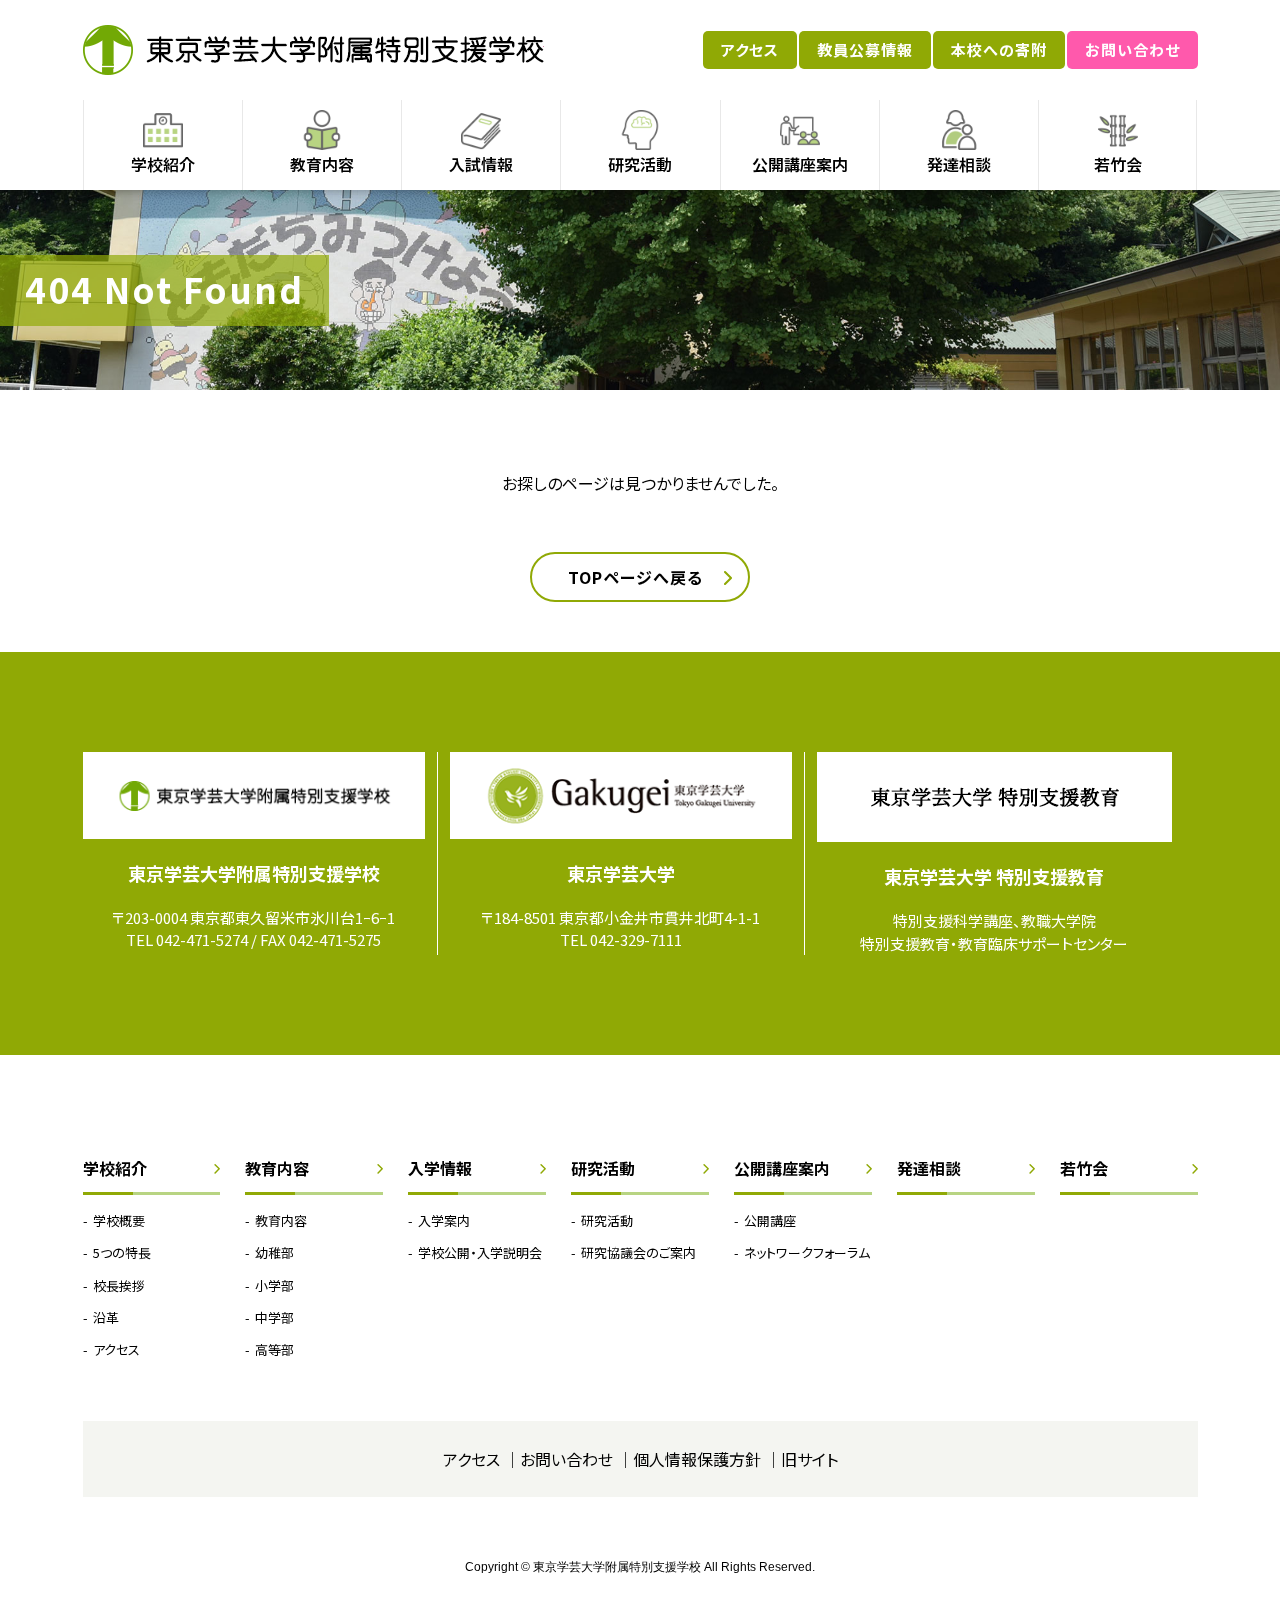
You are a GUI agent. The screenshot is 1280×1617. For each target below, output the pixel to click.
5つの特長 (122, 1252)
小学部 (274, 1285)
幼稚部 (274, 1252)
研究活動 (640, 164)
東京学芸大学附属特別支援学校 (313, 50)
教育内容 (322, 164)
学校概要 (119, 1220)
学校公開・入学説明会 (480, 1252)
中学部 (274, 1317)
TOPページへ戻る (635, 577)
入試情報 (481, 164)
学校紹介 (163, 164)
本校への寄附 (999, 49)
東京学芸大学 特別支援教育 (994, 876)
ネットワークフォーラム (807, 1252)
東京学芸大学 (621, 873)
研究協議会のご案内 (638, 1252)
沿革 (106, 1317)
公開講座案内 (800, 164)
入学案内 (444, 1220)
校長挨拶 (119, 1285)
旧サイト (809, 1459)
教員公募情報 (865, 49)
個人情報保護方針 (697, 1459)
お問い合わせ (1132, 49)
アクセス (750, 49)
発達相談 (959, 164)
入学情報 (440, 1168)
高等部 (274, 1349)
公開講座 (770, 1220)
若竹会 (1118, 164)
